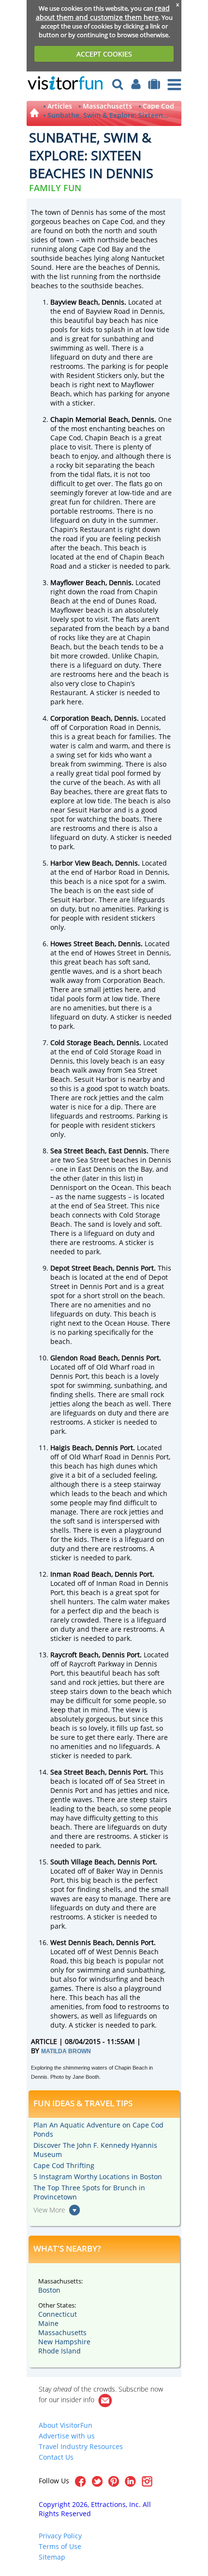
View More (49, 2210)
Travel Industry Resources (81, 2446)
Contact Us (56, 2457)
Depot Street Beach (82, 1268)
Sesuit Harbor (89, 810)
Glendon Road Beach (84, 1358)
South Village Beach (82, 1862)
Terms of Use (60, 2546)
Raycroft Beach (74, 1655)
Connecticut (58, 2314)
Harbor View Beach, (82, 863)
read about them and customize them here (103, 13)
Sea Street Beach (78, 1151)
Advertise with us (67, 2436)
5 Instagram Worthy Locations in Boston (98, 2177)
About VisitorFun (66, 2425)
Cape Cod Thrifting (64, 2165)
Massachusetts (107, 106)
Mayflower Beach (78, 582)
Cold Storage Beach (82, 1043)
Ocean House (126, 1323)
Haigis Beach (71, 1448)
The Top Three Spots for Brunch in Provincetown (89, 2192)
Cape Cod (158, 106)
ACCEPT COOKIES (104, 54)
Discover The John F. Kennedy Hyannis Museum (95, 2150)
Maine (48, 2323)
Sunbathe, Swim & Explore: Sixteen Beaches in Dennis (105, 115)
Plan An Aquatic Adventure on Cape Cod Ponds (98, 2129)
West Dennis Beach (82, 1942)
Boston (49, 2290)
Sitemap (52, 2557)
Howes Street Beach (82, 944)
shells (84, 1394)
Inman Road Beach (81, 1574)
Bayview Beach (74, 302)
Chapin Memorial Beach (89, 419)
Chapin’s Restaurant (83, 529)
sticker (100, 566)
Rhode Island (59, 2351)
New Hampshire (64, 2342)
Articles (60, 106)
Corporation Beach (81, 718)
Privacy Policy (60, 2536)
